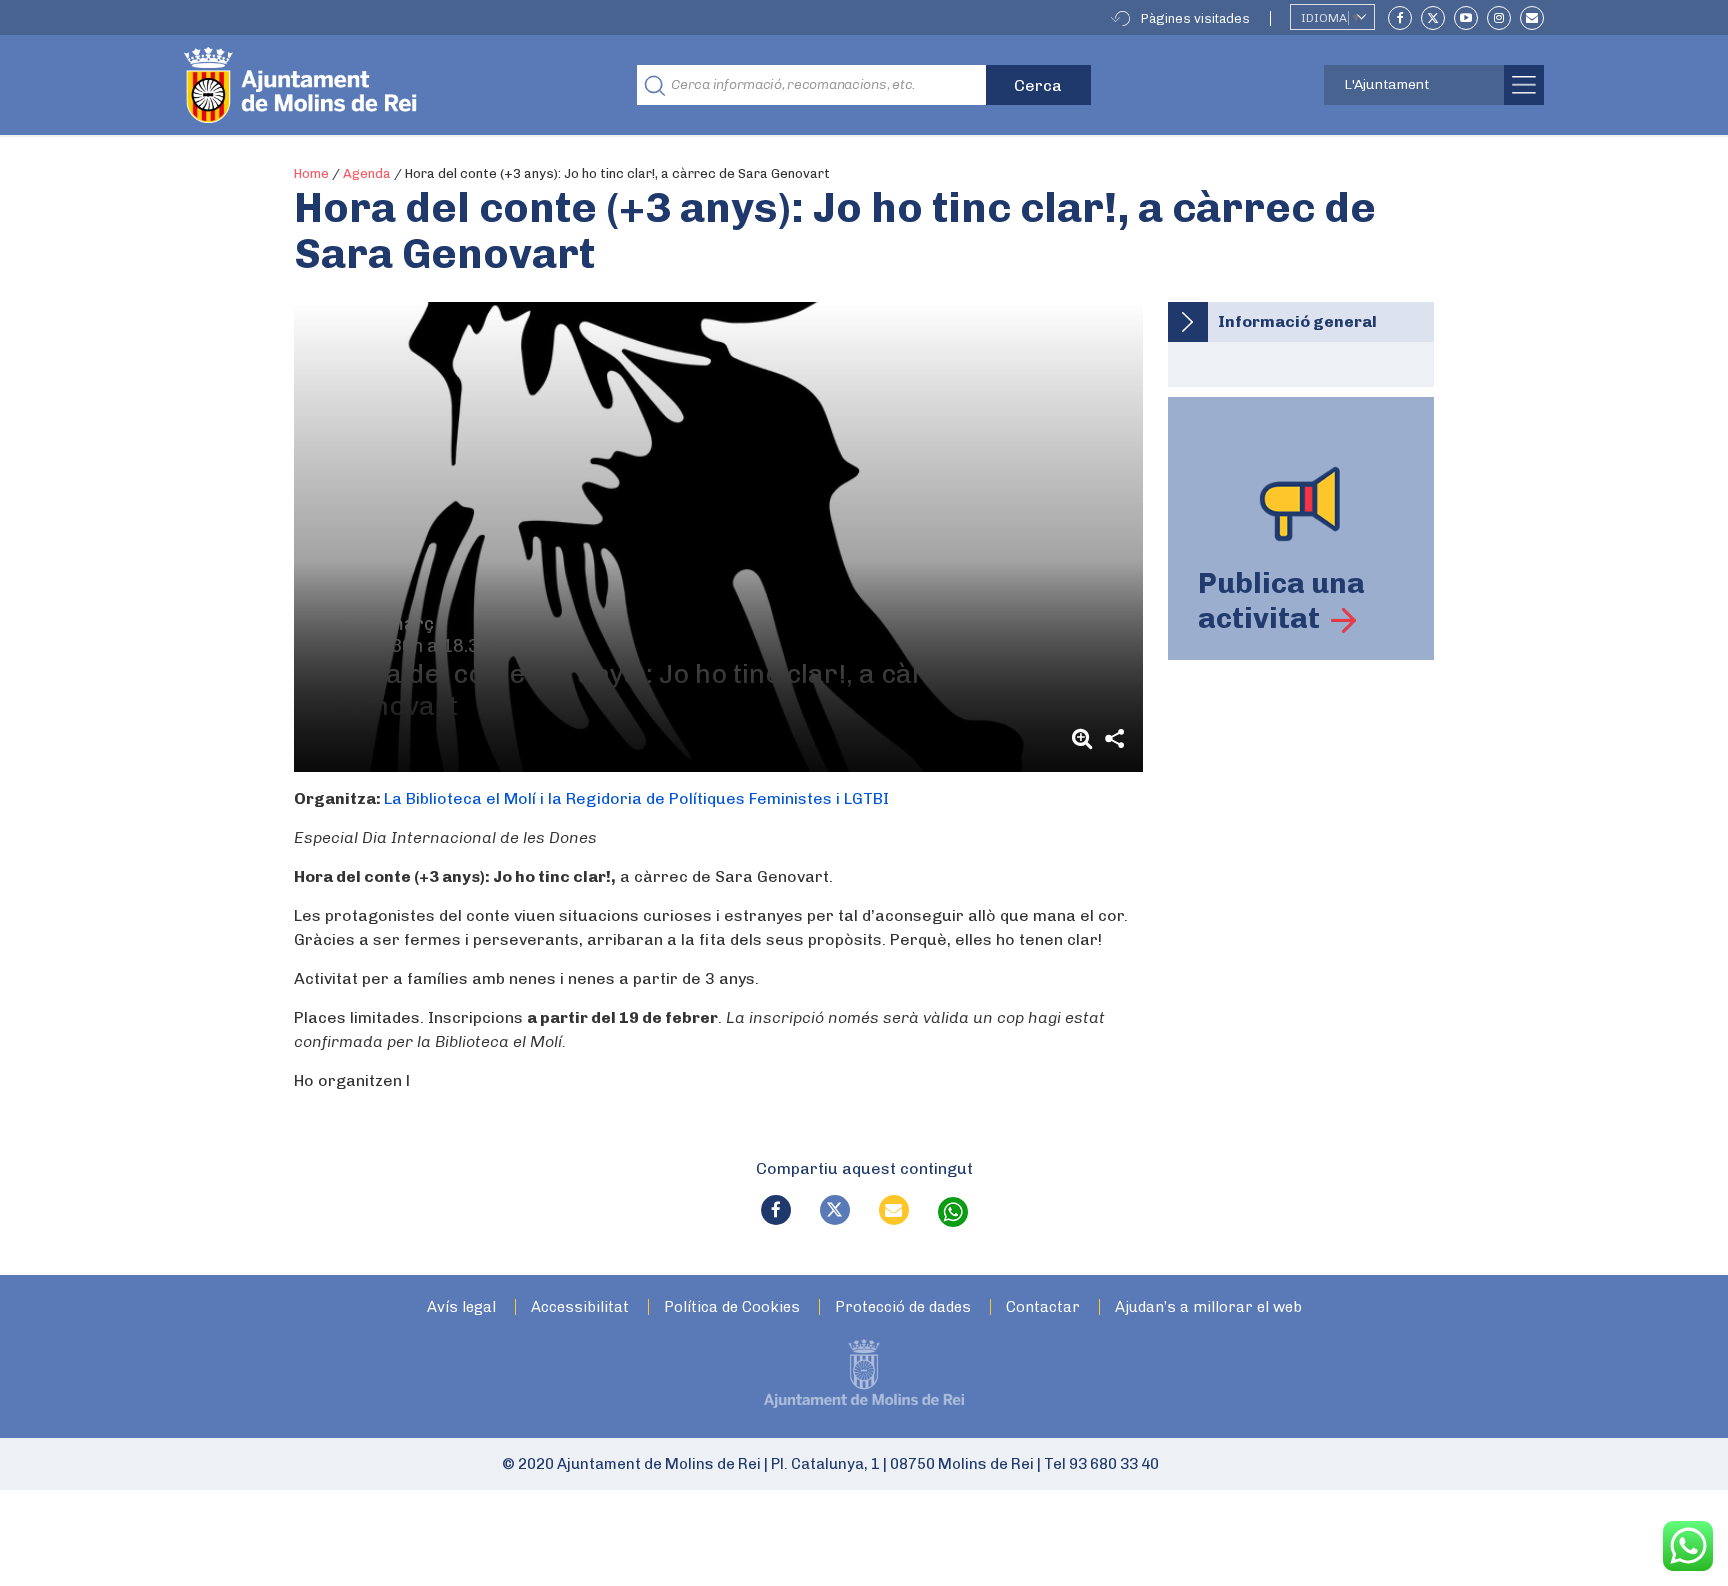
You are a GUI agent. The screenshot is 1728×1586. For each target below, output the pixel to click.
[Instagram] (1499, 18)
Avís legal (461, 1307)
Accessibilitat (580, 1307)
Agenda (367, 173)
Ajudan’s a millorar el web (1208, 1307)
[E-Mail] (1532, 18)
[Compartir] (1115, 738)
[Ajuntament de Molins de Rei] (374, 85)
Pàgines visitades (1195, 18)
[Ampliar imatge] (1085, 738)
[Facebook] (1400, 18)
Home (311, 173)
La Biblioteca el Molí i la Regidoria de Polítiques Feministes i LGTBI (636, 798)
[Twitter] (1433, 18)
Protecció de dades (903, 1307)
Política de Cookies (732, 1307)
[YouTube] (1466, 18)
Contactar (1043, 1307)
